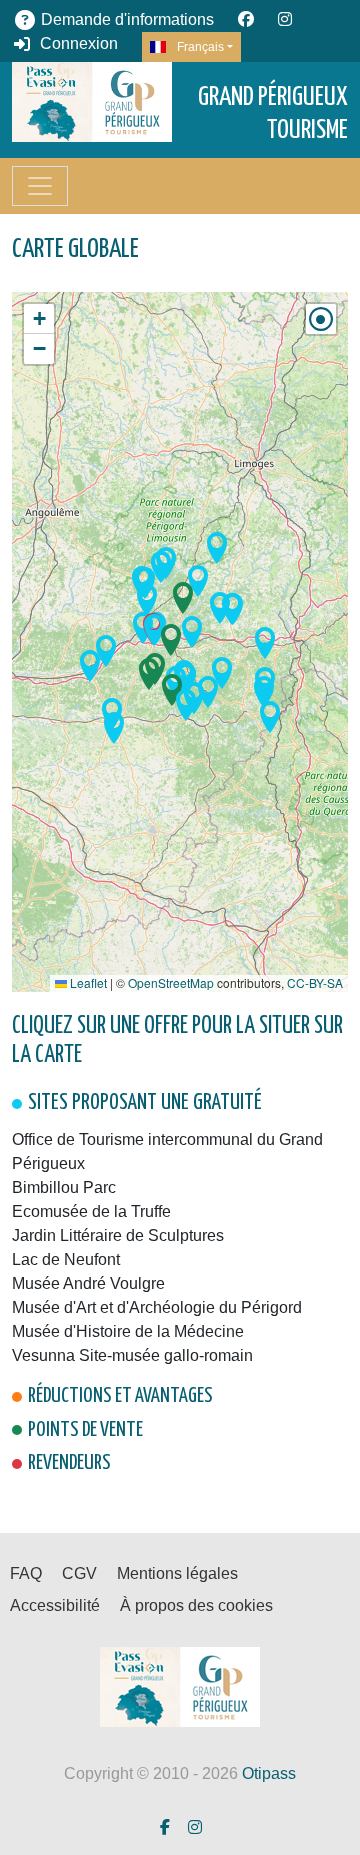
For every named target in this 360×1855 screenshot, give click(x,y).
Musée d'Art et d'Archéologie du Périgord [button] (157, 1307)
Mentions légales (177, 1573)
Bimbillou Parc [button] (64, 1187)
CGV (79, 1573)
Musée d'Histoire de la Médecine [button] (128, 1331)
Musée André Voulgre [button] (88, 1283)
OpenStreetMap (171, 982)
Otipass (269, 1773)
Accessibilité (55, 1605)
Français (199, 47)
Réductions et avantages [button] (120, 1396)
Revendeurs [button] (69, 1463)
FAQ (26, 1573)
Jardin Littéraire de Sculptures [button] (118, 1235)
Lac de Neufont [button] (66, 1259)
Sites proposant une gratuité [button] (145, 1103)
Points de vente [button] (85, 1430)
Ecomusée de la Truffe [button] (91, 1211)
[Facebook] (246, 19)
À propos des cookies (196, 1605)
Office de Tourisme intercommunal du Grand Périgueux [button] (167, 1151)
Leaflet (87, 982)
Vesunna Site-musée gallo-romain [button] (132, 1355)
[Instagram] (285, 19)
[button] (167, 644)
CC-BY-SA (315, 982)
